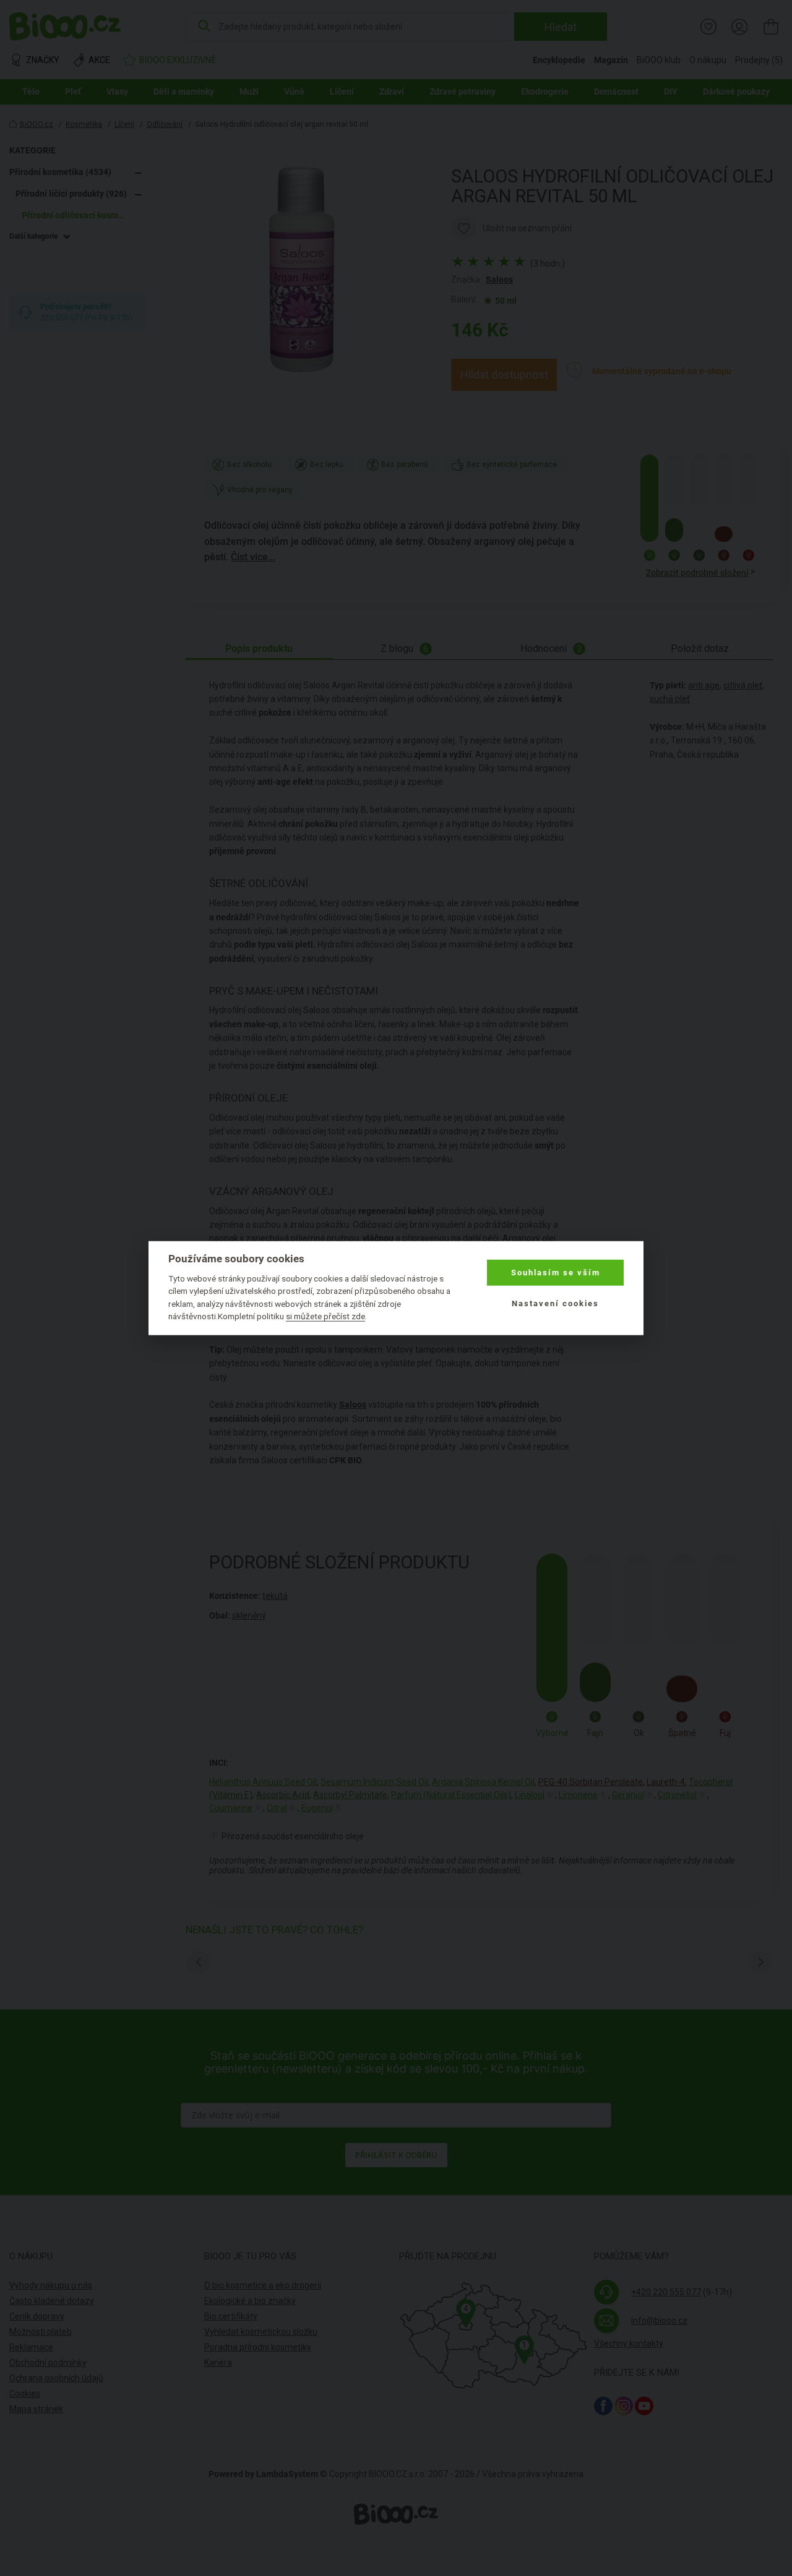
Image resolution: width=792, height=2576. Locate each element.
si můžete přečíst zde (325, 1316)
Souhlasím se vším (556, 1273)
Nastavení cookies (555, 1303)
